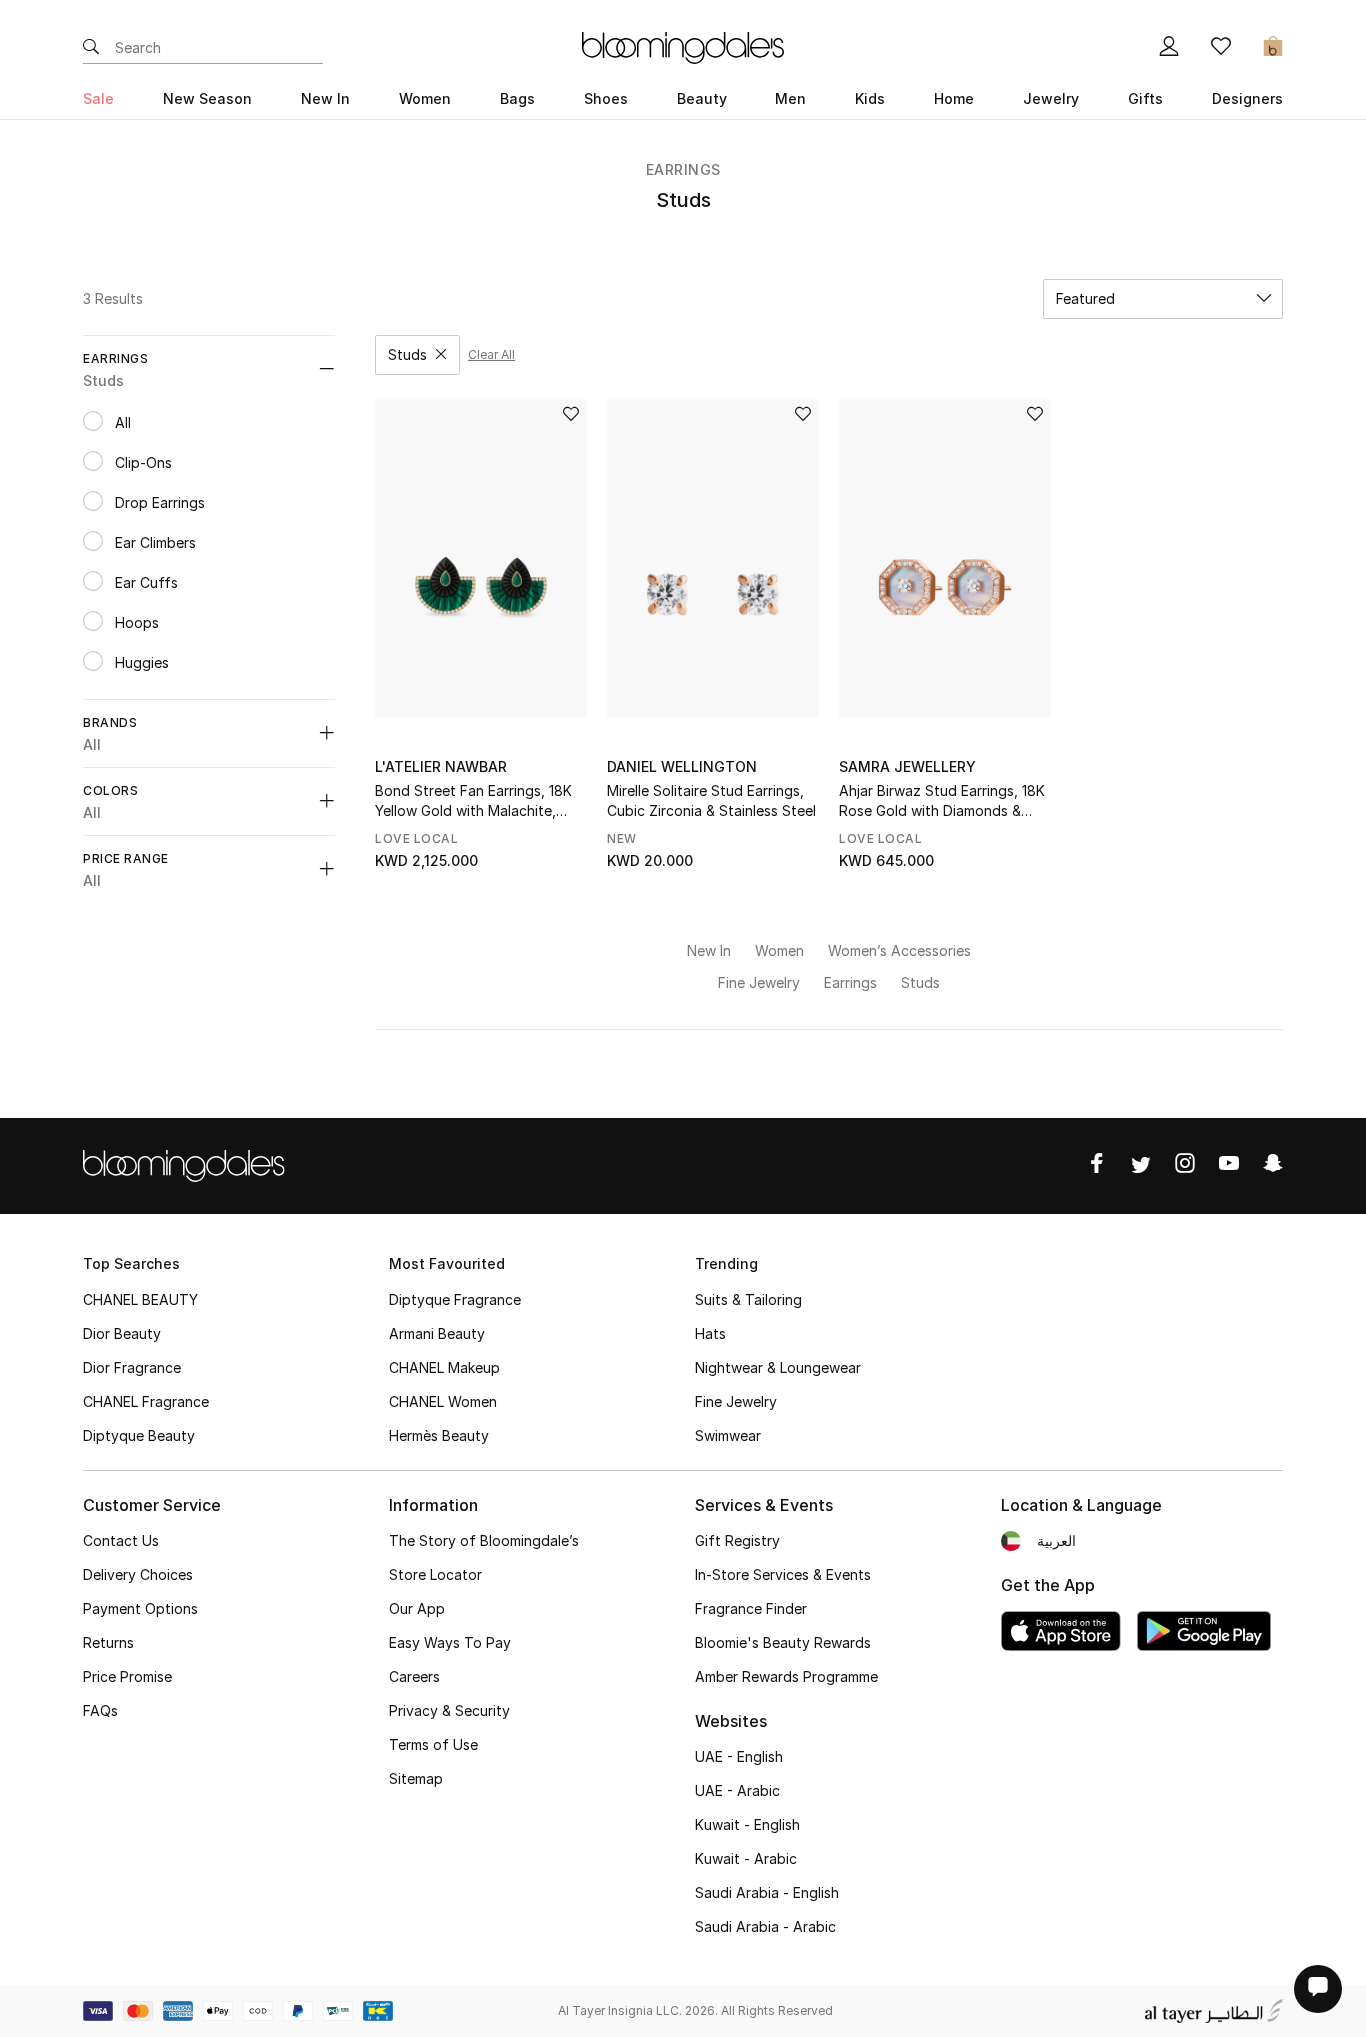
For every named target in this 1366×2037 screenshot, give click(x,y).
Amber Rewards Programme (786, 1676)
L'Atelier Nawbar (441, 766)
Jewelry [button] (1051, 98)
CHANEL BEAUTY (140, 1299)
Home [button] (954, 98)
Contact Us (121, 1540)
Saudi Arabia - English (767, 1892)
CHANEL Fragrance (146, 1401)
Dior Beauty (122, 1333)
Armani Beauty (437, 1333)
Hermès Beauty (439, 1435)
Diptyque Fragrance (455, 1299)
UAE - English (739, 1756)
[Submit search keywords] (91, 48)
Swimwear (728, 1435)
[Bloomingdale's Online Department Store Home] (683, 46)
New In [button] (325, 98)
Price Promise (127, 1676)
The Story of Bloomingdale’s (484, 1540)
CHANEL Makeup (444, 1367)
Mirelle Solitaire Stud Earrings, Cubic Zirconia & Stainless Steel (711, 800)
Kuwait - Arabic (746, 1858)
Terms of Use (433, 1744)
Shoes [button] (606, 98)
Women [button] (425, 98)
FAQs (100, 1710)
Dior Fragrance (132, 1367)
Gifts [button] (1145, 98)
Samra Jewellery (907, 766)
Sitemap (416, 1778)
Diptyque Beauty (139, 1435)
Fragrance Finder (751, 1608)
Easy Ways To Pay (450, 1642)
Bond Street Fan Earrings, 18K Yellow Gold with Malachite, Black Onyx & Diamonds (473, 801)
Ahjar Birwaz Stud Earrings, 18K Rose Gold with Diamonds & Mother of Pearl (942, 801)
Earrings (683, 169)
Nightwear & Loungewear (778, 1367)
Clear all (491, 354)
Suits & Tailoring (748, 1299)
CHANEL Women (443, 1401)
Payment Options (140, 1608)
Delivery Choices (138, 1574)
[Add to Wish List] (571, 415)
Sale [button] (98, 98)
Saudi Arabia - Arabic (765, 1926)
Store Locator (435, 1574)
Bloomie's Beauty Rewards (783, 1642)
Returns (108, 1642)
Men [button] (790, 98)
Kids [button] (870, 98)
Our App (417, 1608)
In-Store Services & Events (783, 1574)
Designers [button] (1247, 98)
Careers (414, 1676)
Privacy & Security (449, 1710)
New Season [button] (207, 98)
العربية (1056, 1540)
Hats (710, 1333)
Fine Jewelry (736, 1401)
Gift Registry (737, 1540)
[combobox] (1163, 299)
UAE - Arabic (737, 1790)
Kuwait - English (747, 1824)
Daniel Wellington (682, 766)
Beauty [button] (702, 98)
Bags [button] (517, 98)
